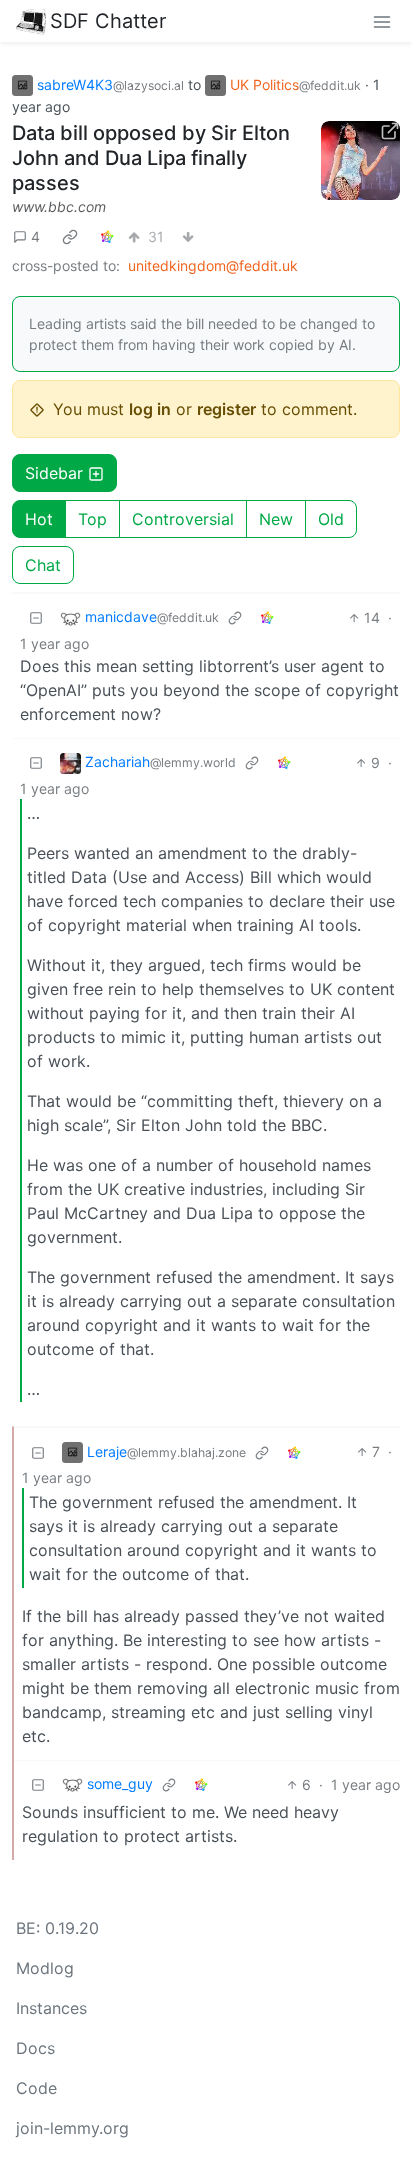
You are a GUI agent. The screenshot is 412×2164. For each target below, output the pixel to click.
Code (36, 2088)
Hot (39, 519)
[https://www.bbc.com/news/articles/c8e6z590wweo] (360, 160)
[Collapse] (36, 617)
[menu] (382, 21)
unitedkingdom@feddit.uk (213, 265)
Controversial (183, 519)
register (226, 409)
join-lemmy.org (72, 2128)
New (276, 519)
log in (150, 409)
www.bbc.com (59, 206)
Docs (35, 2048)
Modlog (45, 1968)
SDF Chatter (108, 21)
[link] (70, 236)
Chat (43, 565)
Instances (51, 2008)
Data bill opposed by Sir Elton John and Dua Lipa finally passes (151, 158)
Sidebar (54, 473)
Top (92, 519)
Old (331, 519)
